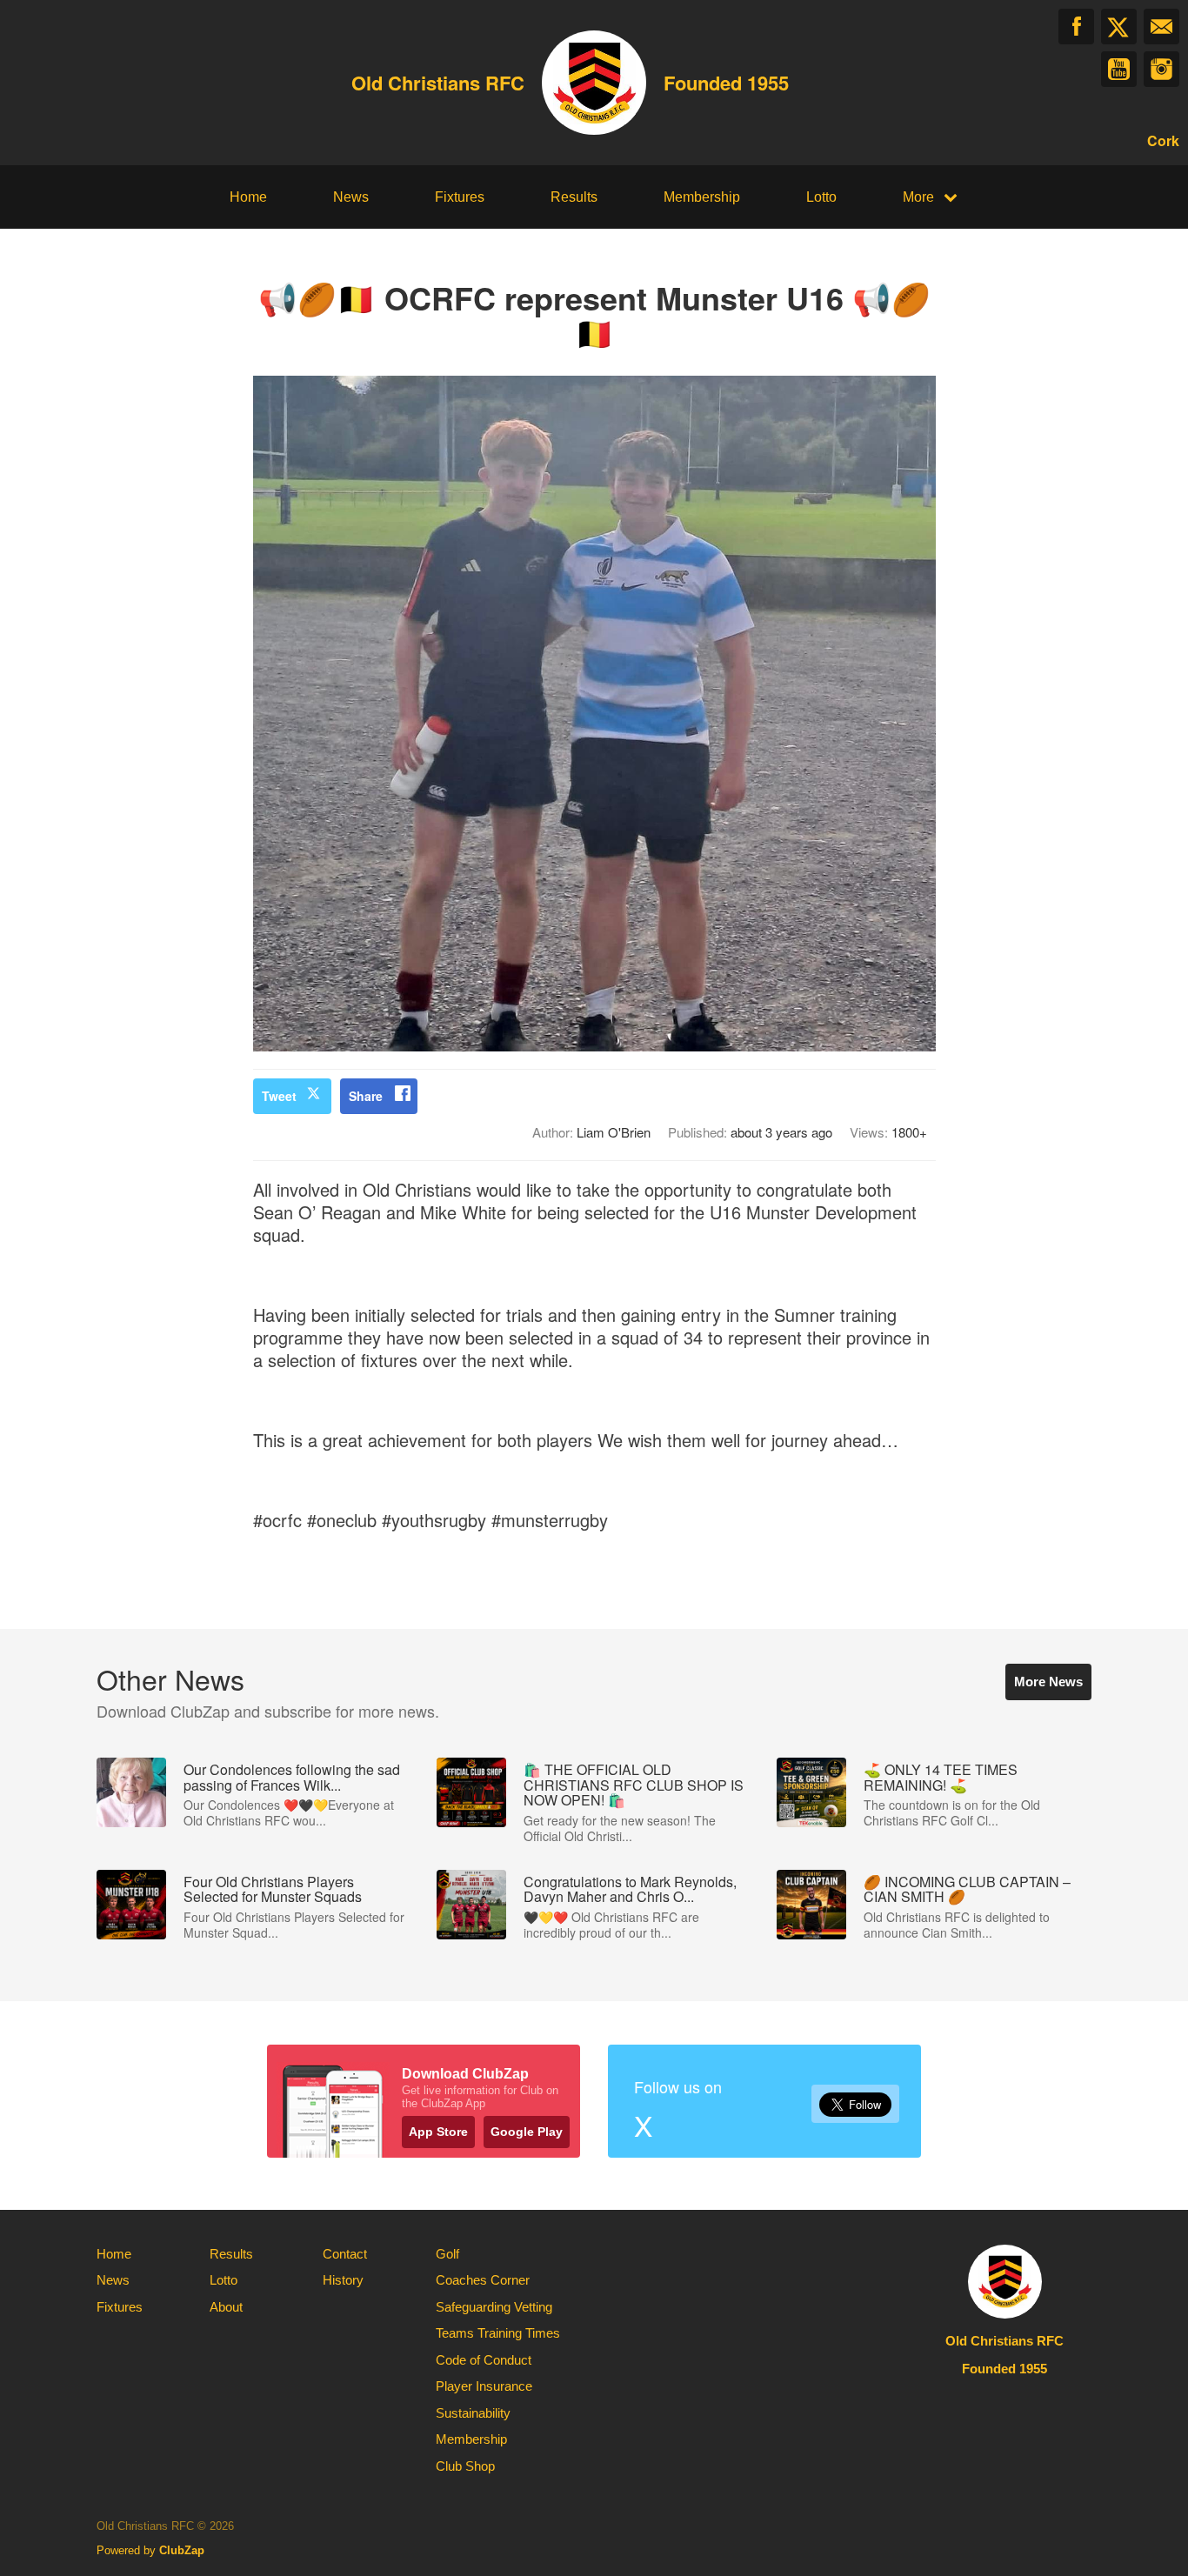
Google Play (527, 2132)
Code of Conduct (484, 2360)
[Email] (1161, 27)
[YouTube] (1119, 69)
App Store (438, 2132)
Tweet (279, 1096)
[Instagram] (1161, 69)
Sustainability (473, 2413)
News (351, 197)
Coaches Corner (483, 2280)
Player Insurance (484, 2386)
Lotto (821, 197)
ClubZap (182, 2550)
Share (366, 1096)
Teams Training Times (498, 2333)
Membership (702, 197)
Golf (447, 2254)
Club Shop (465, 2466)
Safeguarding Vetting (494, 2307)
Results (574, 197)
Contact (345, 2254)
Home (248, 197)
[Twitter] (1119, 27)
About (226, 2307)
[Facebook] (1076, 27)
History (343, 2280)
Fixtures (460, 197)
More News (1048, 1682)
